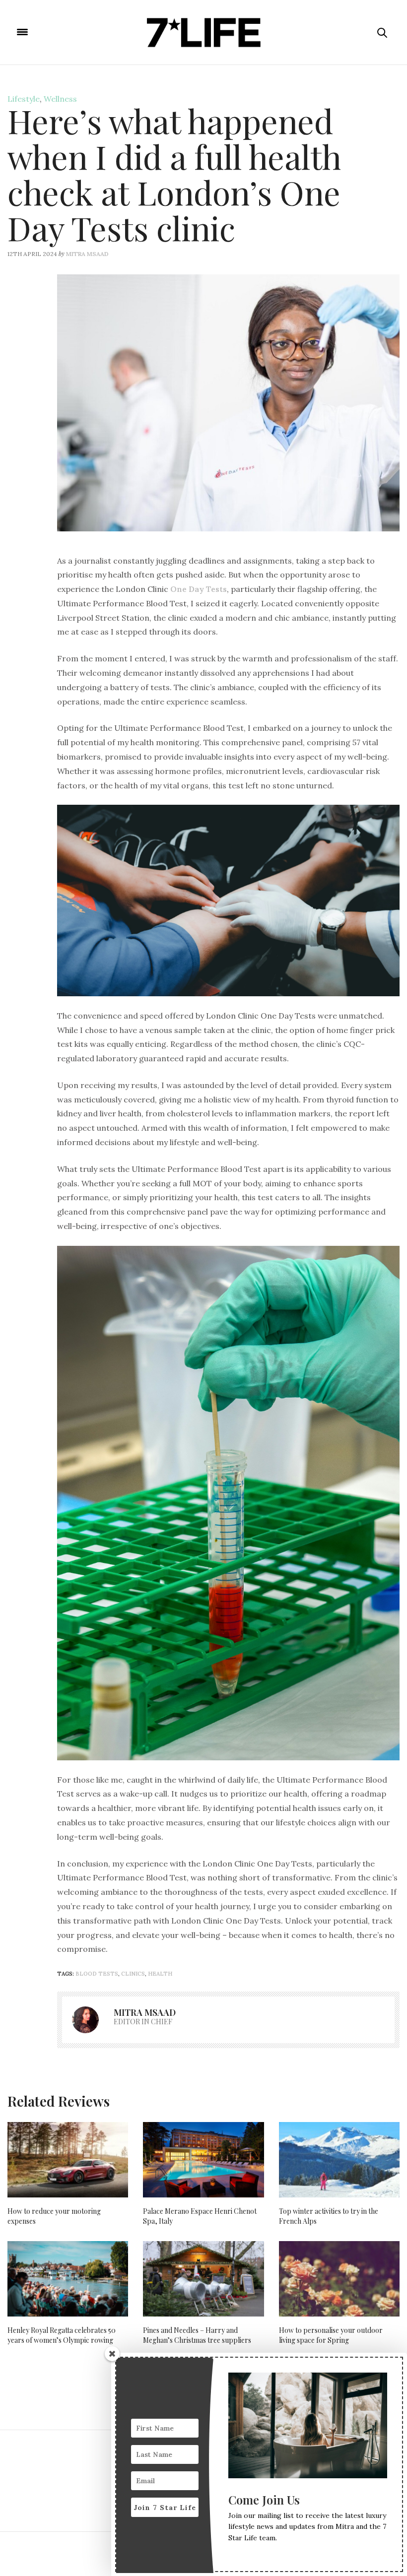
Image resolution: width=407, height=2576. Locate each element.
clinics (133, 1974)
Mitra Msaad (87, 254)
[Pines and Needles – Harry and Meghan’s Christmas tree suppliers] (203, 2279)
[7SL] (203, 32)
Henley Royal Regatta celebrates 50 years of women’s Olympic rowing (62, 2335)
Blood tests (97, 1974)
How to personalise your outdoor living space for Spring (331, 2335)
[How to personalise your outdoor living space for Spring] (339, 2279)
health (160, 1974)
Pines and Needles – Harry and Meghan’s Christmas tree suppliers (197, 2335)
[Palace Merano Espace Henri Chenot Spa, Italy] (203, 2160)
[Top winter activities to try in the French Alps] (339, 2160)
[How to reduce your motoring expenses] (68, 2160)
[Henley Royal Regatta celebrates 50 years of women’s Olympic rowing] (68, 2279)
